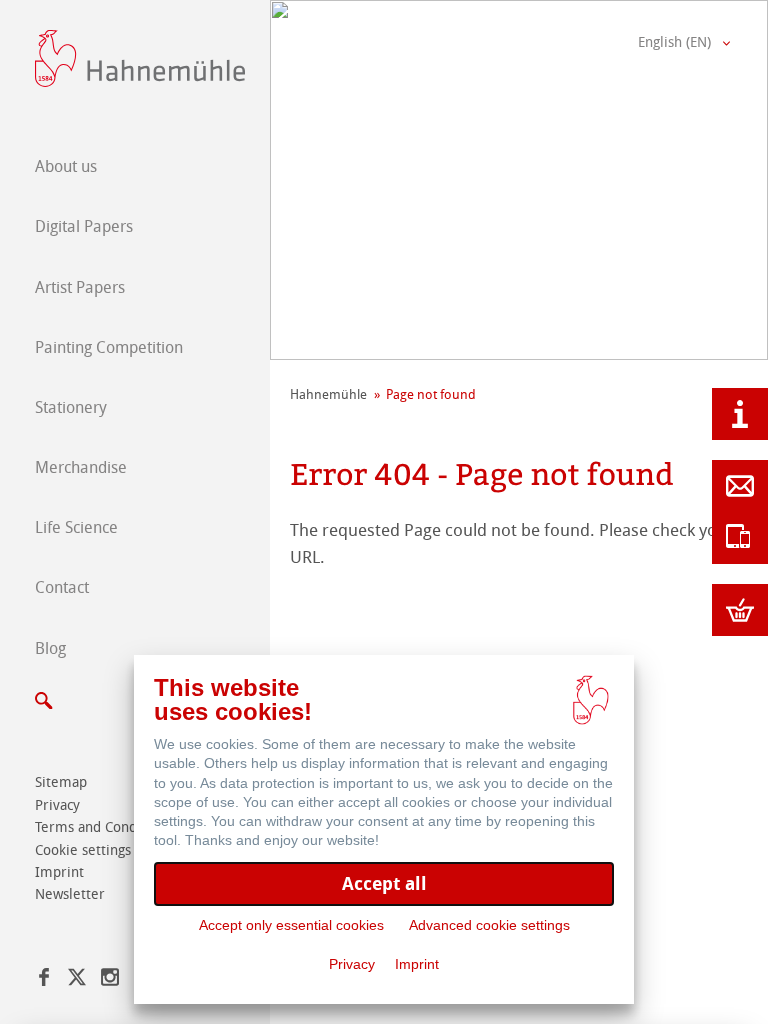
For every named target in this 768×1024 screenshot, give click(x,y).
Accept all (384, 883)
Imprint (417, 964)
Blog (50, 648)
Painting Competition (109, 347)
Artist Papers (80, 287)
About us (66, 166)
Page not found (431, 394)
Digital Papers (84, 226)
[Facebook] (44, 980)
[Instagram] (110, 980)
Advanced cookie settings (489, 925)
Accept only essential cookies (291, 925)
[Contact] (740, 486)
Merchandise (81, 467)
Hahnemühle (328, 394)
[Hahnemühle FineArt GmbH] (140, 58)
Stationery (71, 407)
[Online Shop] (740, 610)
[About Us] (740, 414)
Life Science (76, 527)
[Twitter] (77, 980)
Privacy (352, 964)
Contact (62, 587)
